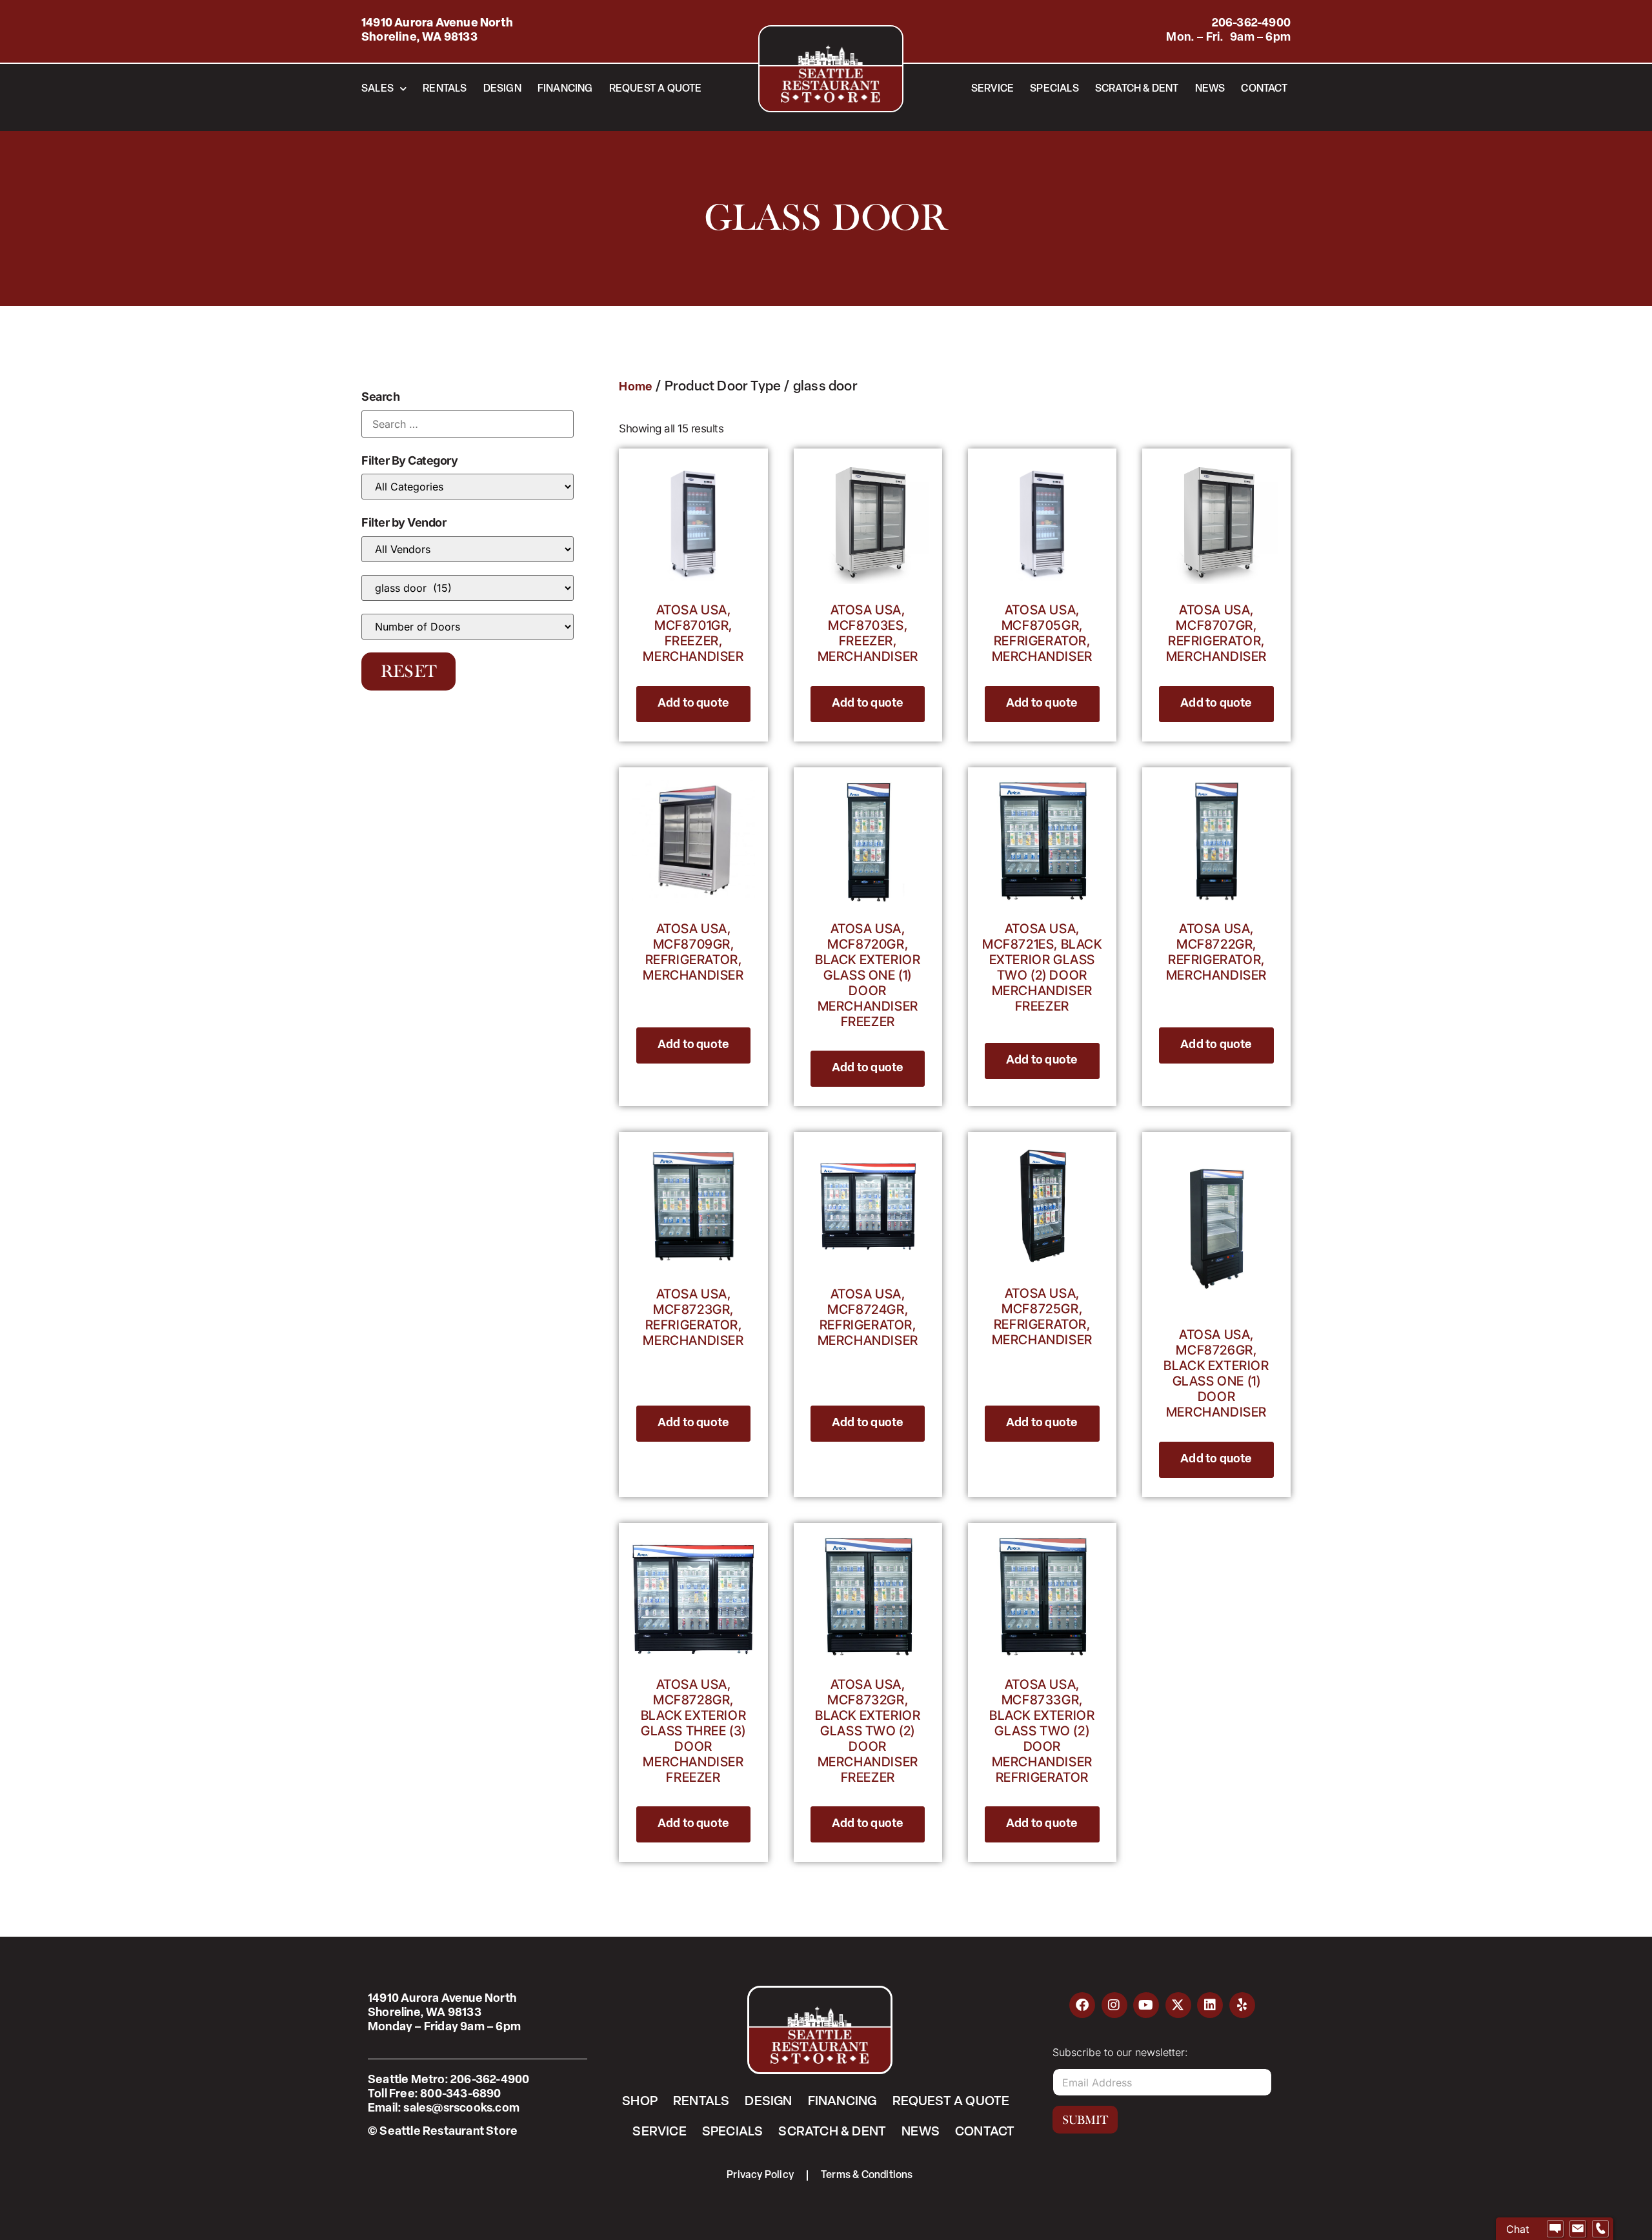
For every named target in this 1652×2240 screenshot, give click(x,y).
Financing (565, 89)
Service (992, 89)
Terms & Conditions (867, 2175)
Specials (1054, 89)
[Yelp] (1242, 2005)
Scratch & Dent (1137, 89)
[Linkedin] (1210, 2005)
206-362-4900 (1251, 24)
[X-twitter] (1178, 2005)
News (1210, 89)
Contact (1264, 89)
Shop (640, 2102)
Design (502, 89)
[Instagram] (1114, 2005)
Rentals (445, 89)
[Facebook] (1082, 2005)
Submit (1085, 2120)
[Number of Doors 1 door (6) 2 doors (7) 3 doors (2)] (468, 627)
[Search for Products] (468, 424)
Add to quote (693, 704)
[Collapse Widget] (1591, 2005)
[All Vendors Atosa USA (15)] (468, 549)
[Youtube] (1146, 2005)
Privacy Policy (760, 2175)
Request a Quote (656, 89)
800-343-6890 (460, 2095)
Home (636, 388)
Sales (378, 89)
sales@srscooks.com (461, 2109)
